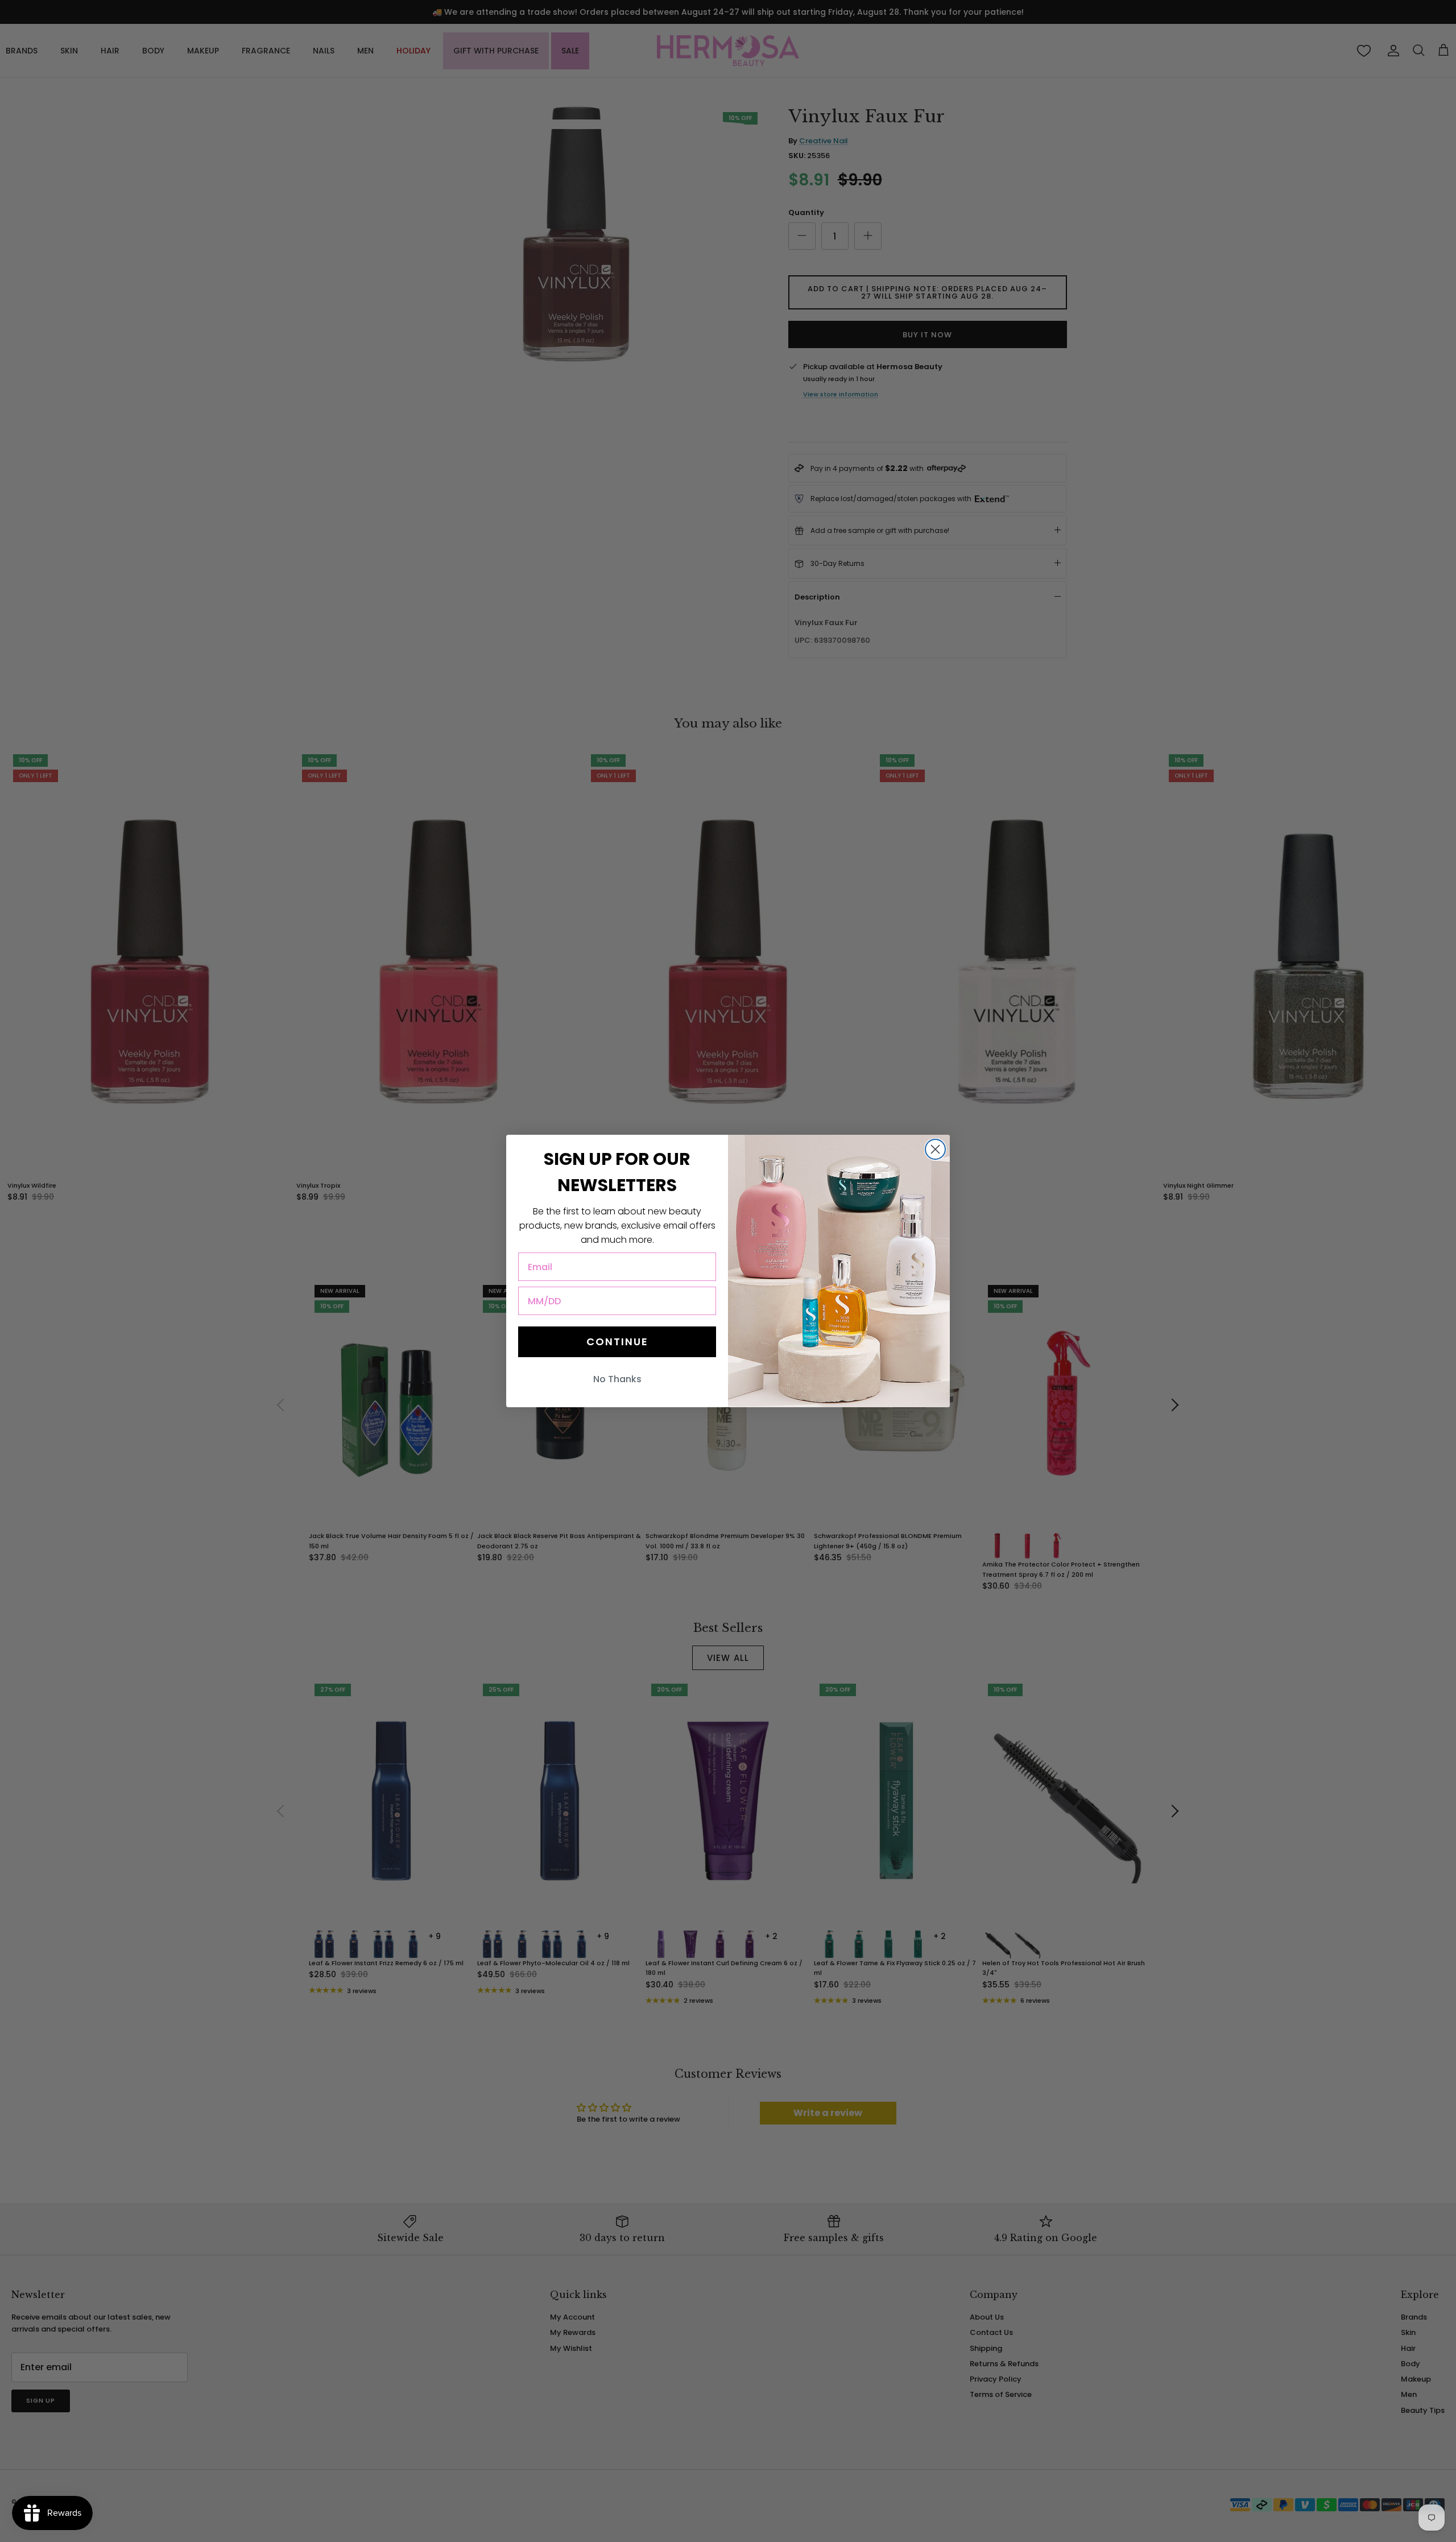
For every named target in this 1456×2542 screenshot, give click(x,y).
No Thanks (617, 1379)
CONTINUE (617, 1342)
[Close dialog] (935, 1149)
